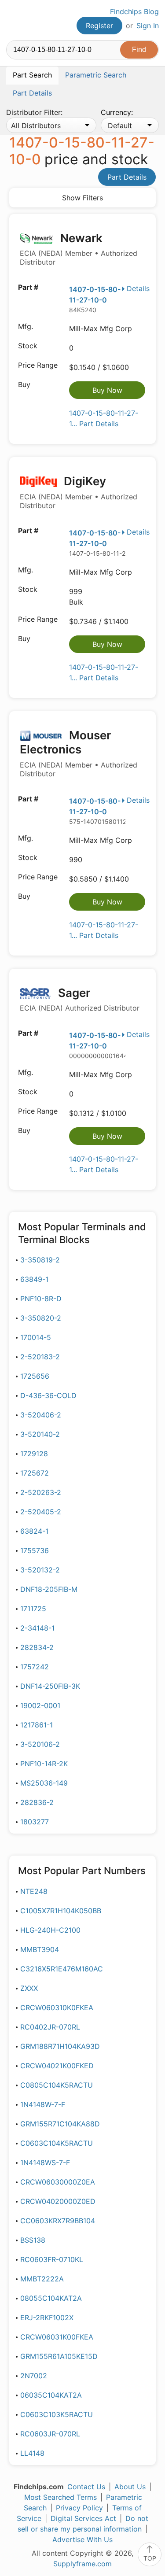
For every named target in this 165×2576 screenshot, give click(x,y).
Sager (80, 999)
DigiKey (79, 492)
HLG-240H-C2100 (50, 1930)
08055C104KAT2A (51, 2298)
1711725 (33, 1609)
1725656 (35, 1376)
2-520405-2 (41, 1512)
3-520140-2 (40, 1434)
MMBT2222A (42, 2279)
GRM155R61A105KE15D (59, 2356)
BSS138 (33, 2240)
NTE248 (34, 1891)
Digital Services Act (83, 2518)
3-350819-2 (40, 1260)
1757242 (35, 1667)
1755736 (35, 1550)
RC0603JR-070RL (50, 2434)
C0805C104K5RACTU (57, 2085)
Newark (79, 249)
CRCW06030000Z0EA (58, 2182)
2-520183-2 (40, 1357)
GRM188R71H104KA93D (60, 2046)
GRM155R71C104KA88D (60, 2124)
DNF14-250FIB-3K (50, 1686)
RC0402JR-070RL (50, 2027)
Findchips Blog (134, 11)
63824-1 (34, 1531)
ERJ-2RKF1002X (47, 2318)
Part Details (127, 177)
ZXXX (29, 1988)
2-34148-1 (37, 1628)
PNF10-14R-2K (44, 1764)
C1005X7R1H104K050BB (61, 1911)
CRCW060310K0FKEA (57, 2008)
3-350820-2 (41, 1318)
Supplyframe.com (82, 2564)
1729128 (34, 1454)
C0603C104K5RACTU (57, 2143)
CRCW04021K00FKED (57, 2066)
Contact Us (86, 2487)
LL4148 (32, 2453)
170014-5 (36, 1337)
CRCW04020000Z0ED (58, 2201)
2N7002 (34, 2376)
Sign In (148, 26)
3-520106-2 (40, 1744)
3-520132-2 (40, 1570)
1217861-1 (37, 1725)
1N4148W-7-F (43, 2104)
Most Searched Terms (60, 2497)
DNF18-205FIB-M (49, 1589)
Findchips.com (14, 20)
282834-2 (37, 1647)
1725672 (35, 1473)
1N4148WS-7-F (45, 2163)
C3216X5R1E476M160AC (62, 1969)
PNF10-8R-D (41, 1299)
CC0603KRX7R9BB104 (58, 2221)
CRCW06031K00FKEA (57, 2337)
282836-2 (37, 1802)
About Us (130, 2487)
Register (99, 26)
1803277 (35, 1822)
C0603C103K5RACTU (57, 2414)
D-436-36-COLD (48, 1395)
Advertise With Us (82, 2539)
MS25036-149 (44, 1783)
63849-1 (34, 1279)
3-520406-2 (41, 1415)
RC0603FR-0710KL (52, 2259)
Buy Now (107, 390)
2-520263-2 (41, 1492)
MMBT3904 (40, 1949)
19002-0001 (40, 1705)
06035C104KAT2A (51, 2395)
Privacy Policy (79, 2508)
